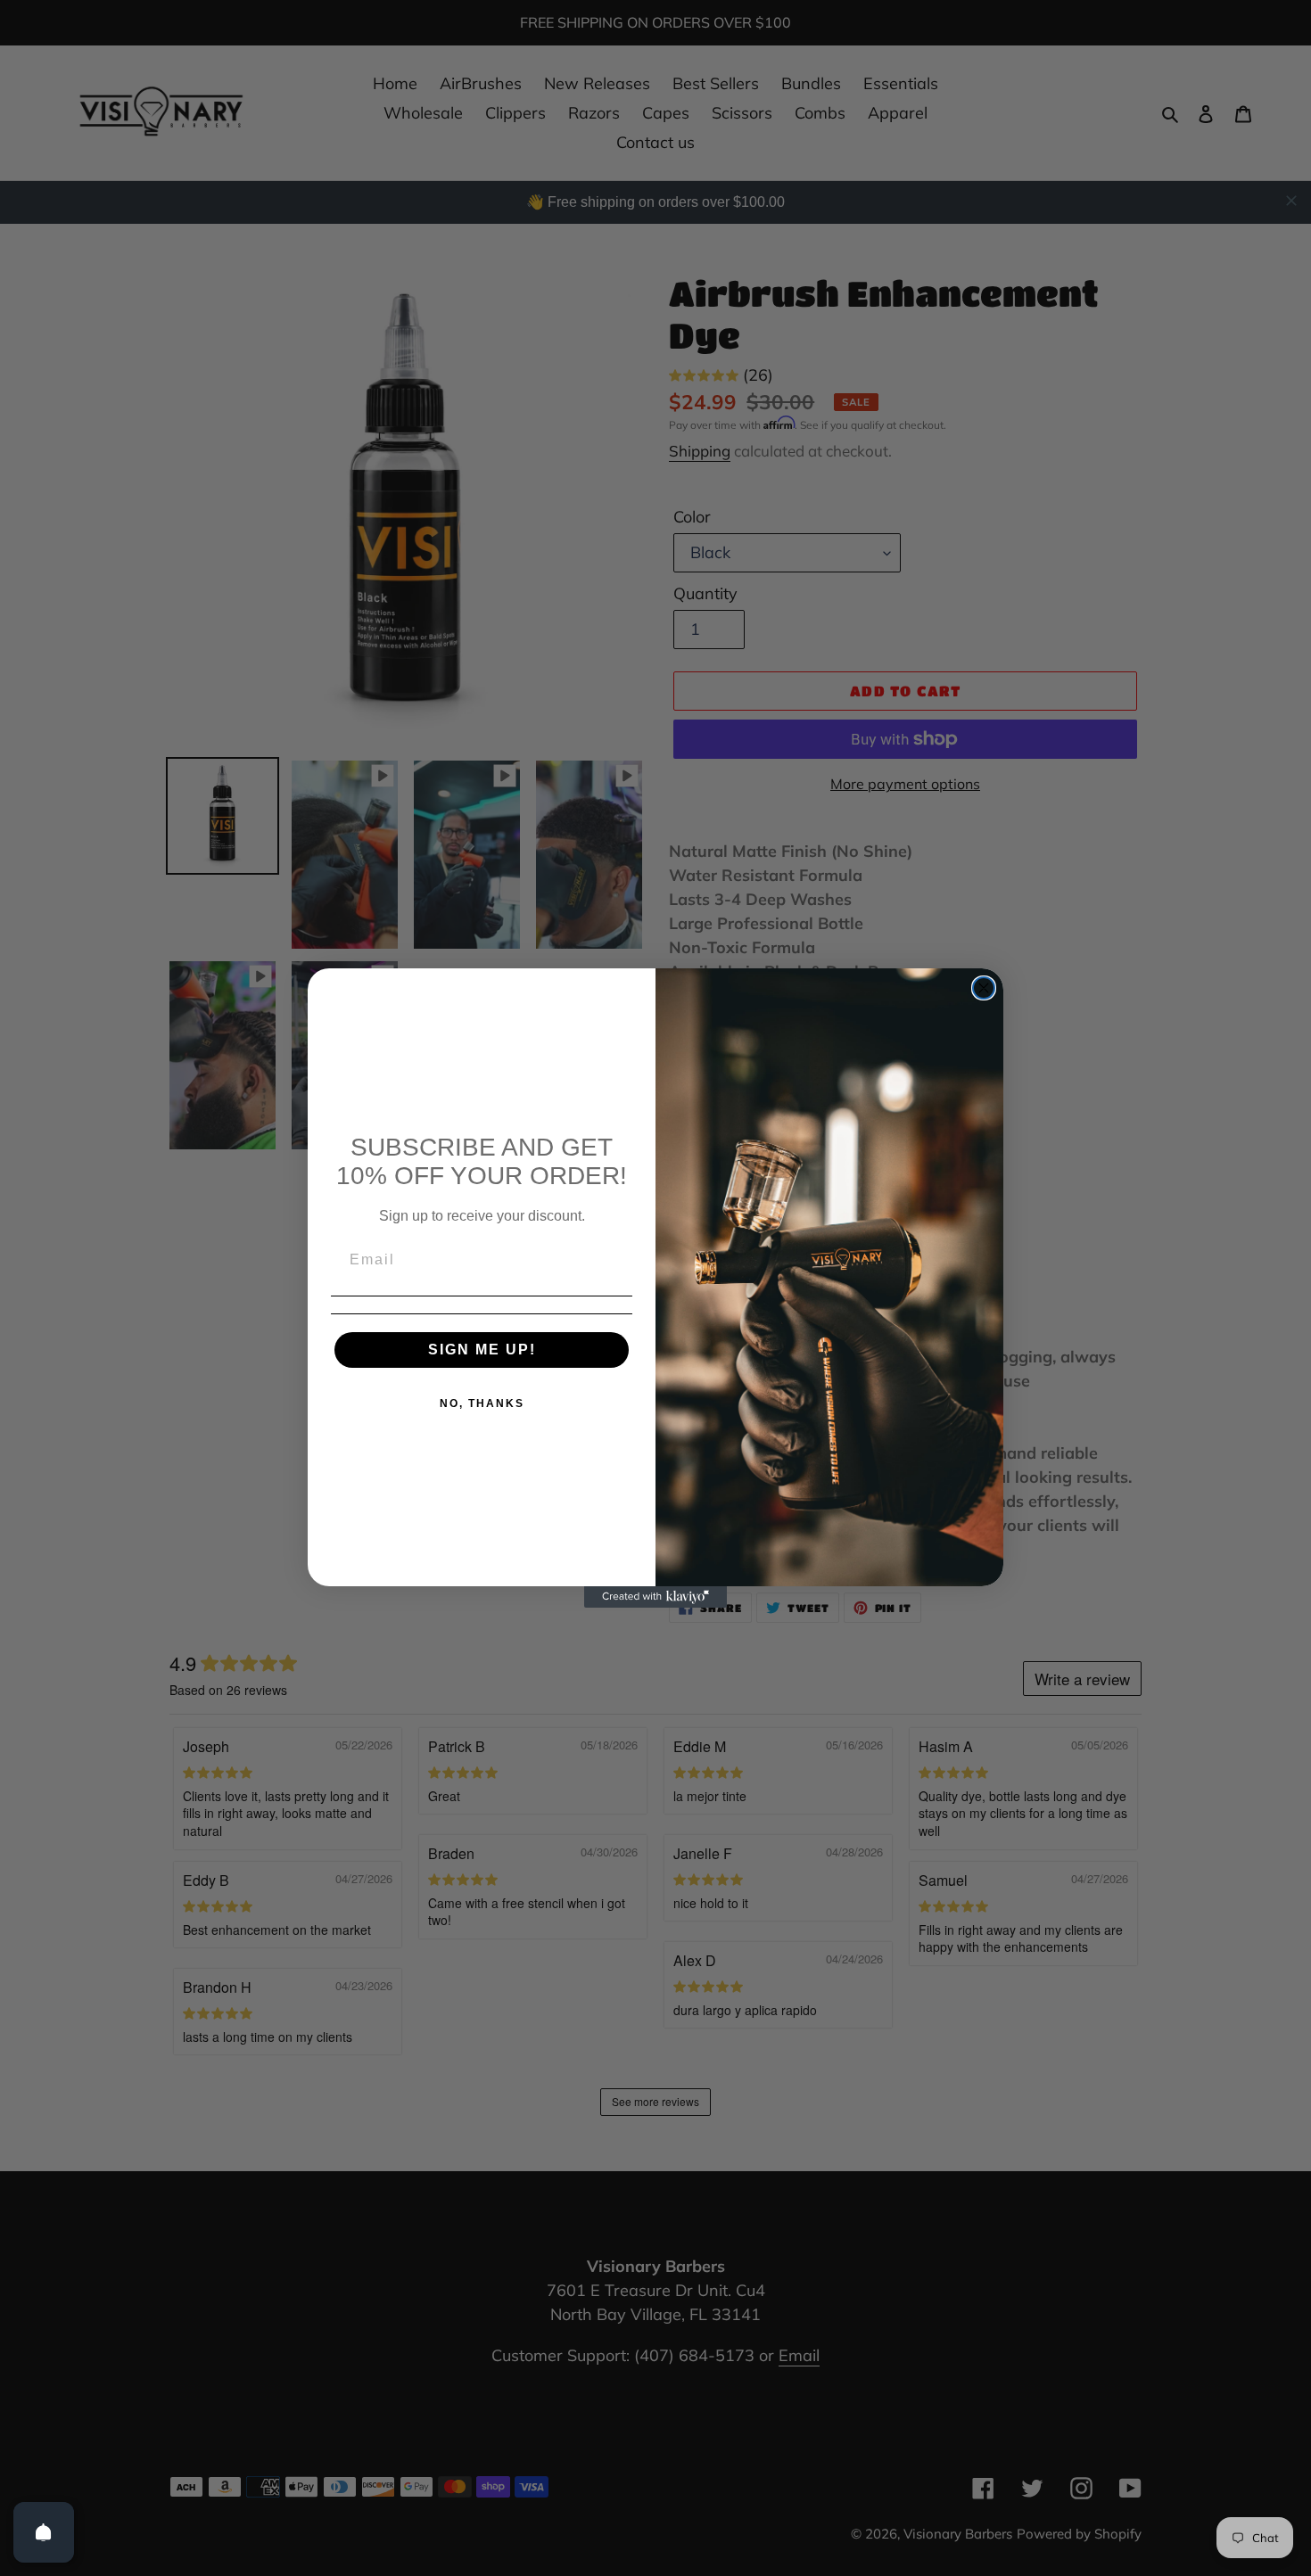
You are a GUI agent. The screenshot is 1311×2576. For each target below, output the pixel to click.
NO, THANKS (482, 1403)
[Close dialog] (984, 988)
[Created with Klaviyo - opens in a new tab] (655, 1597)
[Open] (44, 2532)
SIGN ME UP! (482, 1350)
